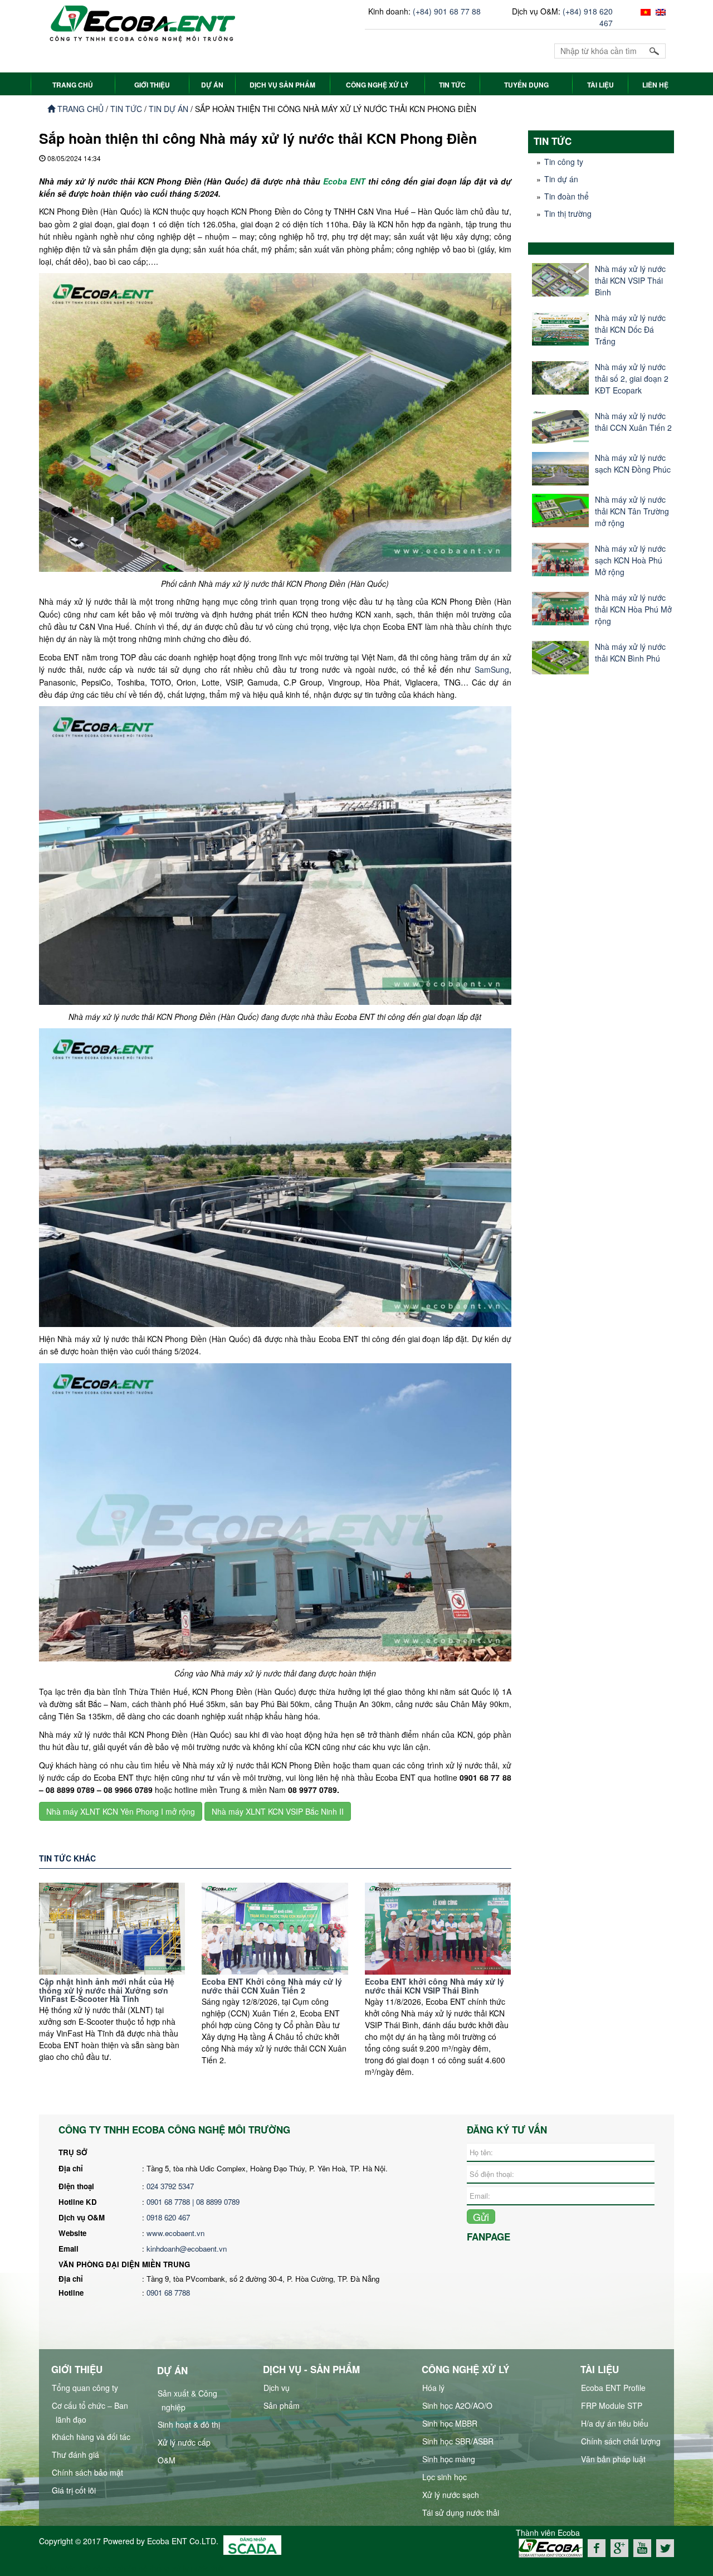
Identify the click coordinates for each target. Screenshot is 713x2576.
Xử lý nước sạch (451, 2495)
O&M (167, 2460)
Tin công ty (564, 162)
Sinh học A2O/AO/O (457, 2405)
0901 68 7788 (168, 2293)
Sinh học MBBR (450, 2423)
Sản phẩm (282, 2405)
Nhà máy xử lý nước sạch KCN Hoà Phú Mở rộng (630, 560)
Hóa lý (433, 2388)
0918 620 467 (168, 2217)
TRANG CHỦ (73, 85)
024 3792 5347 (170, 2186)
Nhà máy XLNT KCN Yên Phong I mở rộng (121, 1811)
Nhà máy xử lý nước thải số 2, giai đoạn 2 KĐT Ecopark (632, 378)
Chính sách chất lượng (621, 2441)
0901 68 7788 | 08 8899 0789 (194, 2202)
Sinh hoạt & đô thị (189, 2424)
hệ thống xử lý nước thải (181, 2568)
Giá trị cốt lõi (74, 2490)
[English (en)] (659, 11)
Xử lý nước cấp (184, 2442)
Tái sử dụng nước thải (461, 2512)
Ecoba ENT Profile (613, 2388)
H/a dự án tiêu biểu (615, 2423)
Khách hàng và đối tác (91, 2437)
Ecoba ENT (344, 181)
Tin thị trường (568, 213)
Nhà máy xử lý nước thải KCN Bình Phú (630, 652)
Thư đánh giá (75, 2455)
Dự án (212, 85)
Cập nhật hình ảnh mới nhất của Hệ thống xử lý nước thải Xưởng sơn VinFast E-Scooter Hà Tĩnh (107, 1990)
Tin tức (452, 85)
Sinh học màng (449, 2459)
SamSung (492, 669)
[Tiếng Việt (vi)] (644, 11)
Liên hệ (655, 85)
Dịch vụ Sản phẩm (282, 85)
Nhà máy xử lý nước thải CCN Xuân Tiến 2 (633, 422)
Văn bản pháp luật (613, 2459)
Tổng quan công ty (85, 2388)
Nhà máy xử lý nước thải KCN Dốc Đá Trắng (630, 329)
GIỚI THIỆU (152, 85)
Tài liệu (600, 85)
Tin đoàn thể (567, 196)
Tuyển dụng (526, 85)
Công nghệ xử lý (377, 85)
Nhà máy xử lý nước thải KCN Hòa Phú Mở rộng (633, 609)
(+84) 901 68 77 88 (447, 11)
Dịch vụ (277, 2388)
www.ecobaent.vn (175, 2233)
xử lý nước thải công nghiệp (88, 2568)
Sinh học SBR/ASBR (458, 2441)
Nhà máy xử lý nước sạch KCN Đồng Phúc (633, 463)
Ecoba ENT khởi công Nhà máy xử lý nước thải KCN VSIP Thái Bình (434, 1986)
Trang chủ (79, 109)
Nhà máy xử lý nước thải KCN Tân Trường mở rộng (632, 511)
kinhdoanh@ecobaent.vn (187, 2249)
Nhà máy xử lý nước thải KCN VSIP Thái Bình (630, 280)
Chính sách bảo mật (87, 2472)
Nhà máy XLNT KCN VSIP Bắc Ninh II (278, 1811)
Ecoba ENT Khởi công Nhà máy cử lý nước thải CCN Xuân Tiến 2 (272, 1986)
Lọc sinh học (445, 2477)
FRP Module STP (612, 2405)
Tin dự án (169, 109)
